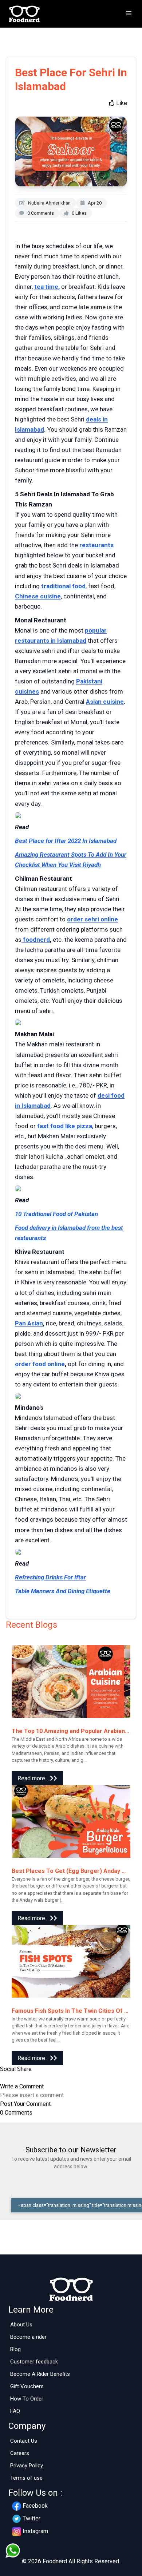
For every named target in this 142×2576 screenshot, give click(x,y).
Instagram (35, 2531)
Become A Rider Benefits (40, 2374)
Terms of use (26, 2478)
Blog (15, 2349)
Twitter (31, 2518)
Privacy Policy (27, 2466)
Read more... (34, 1778)
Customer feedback (34, 2362)
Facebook (35, 2506)
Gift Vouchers (27, 2386)
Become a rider (28, 2337)
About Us (21, 2325)
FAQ (15, 2411)
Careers (20, 2453)
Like (121, 103)
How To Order (27, 2399)
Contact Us (24, 2441)
